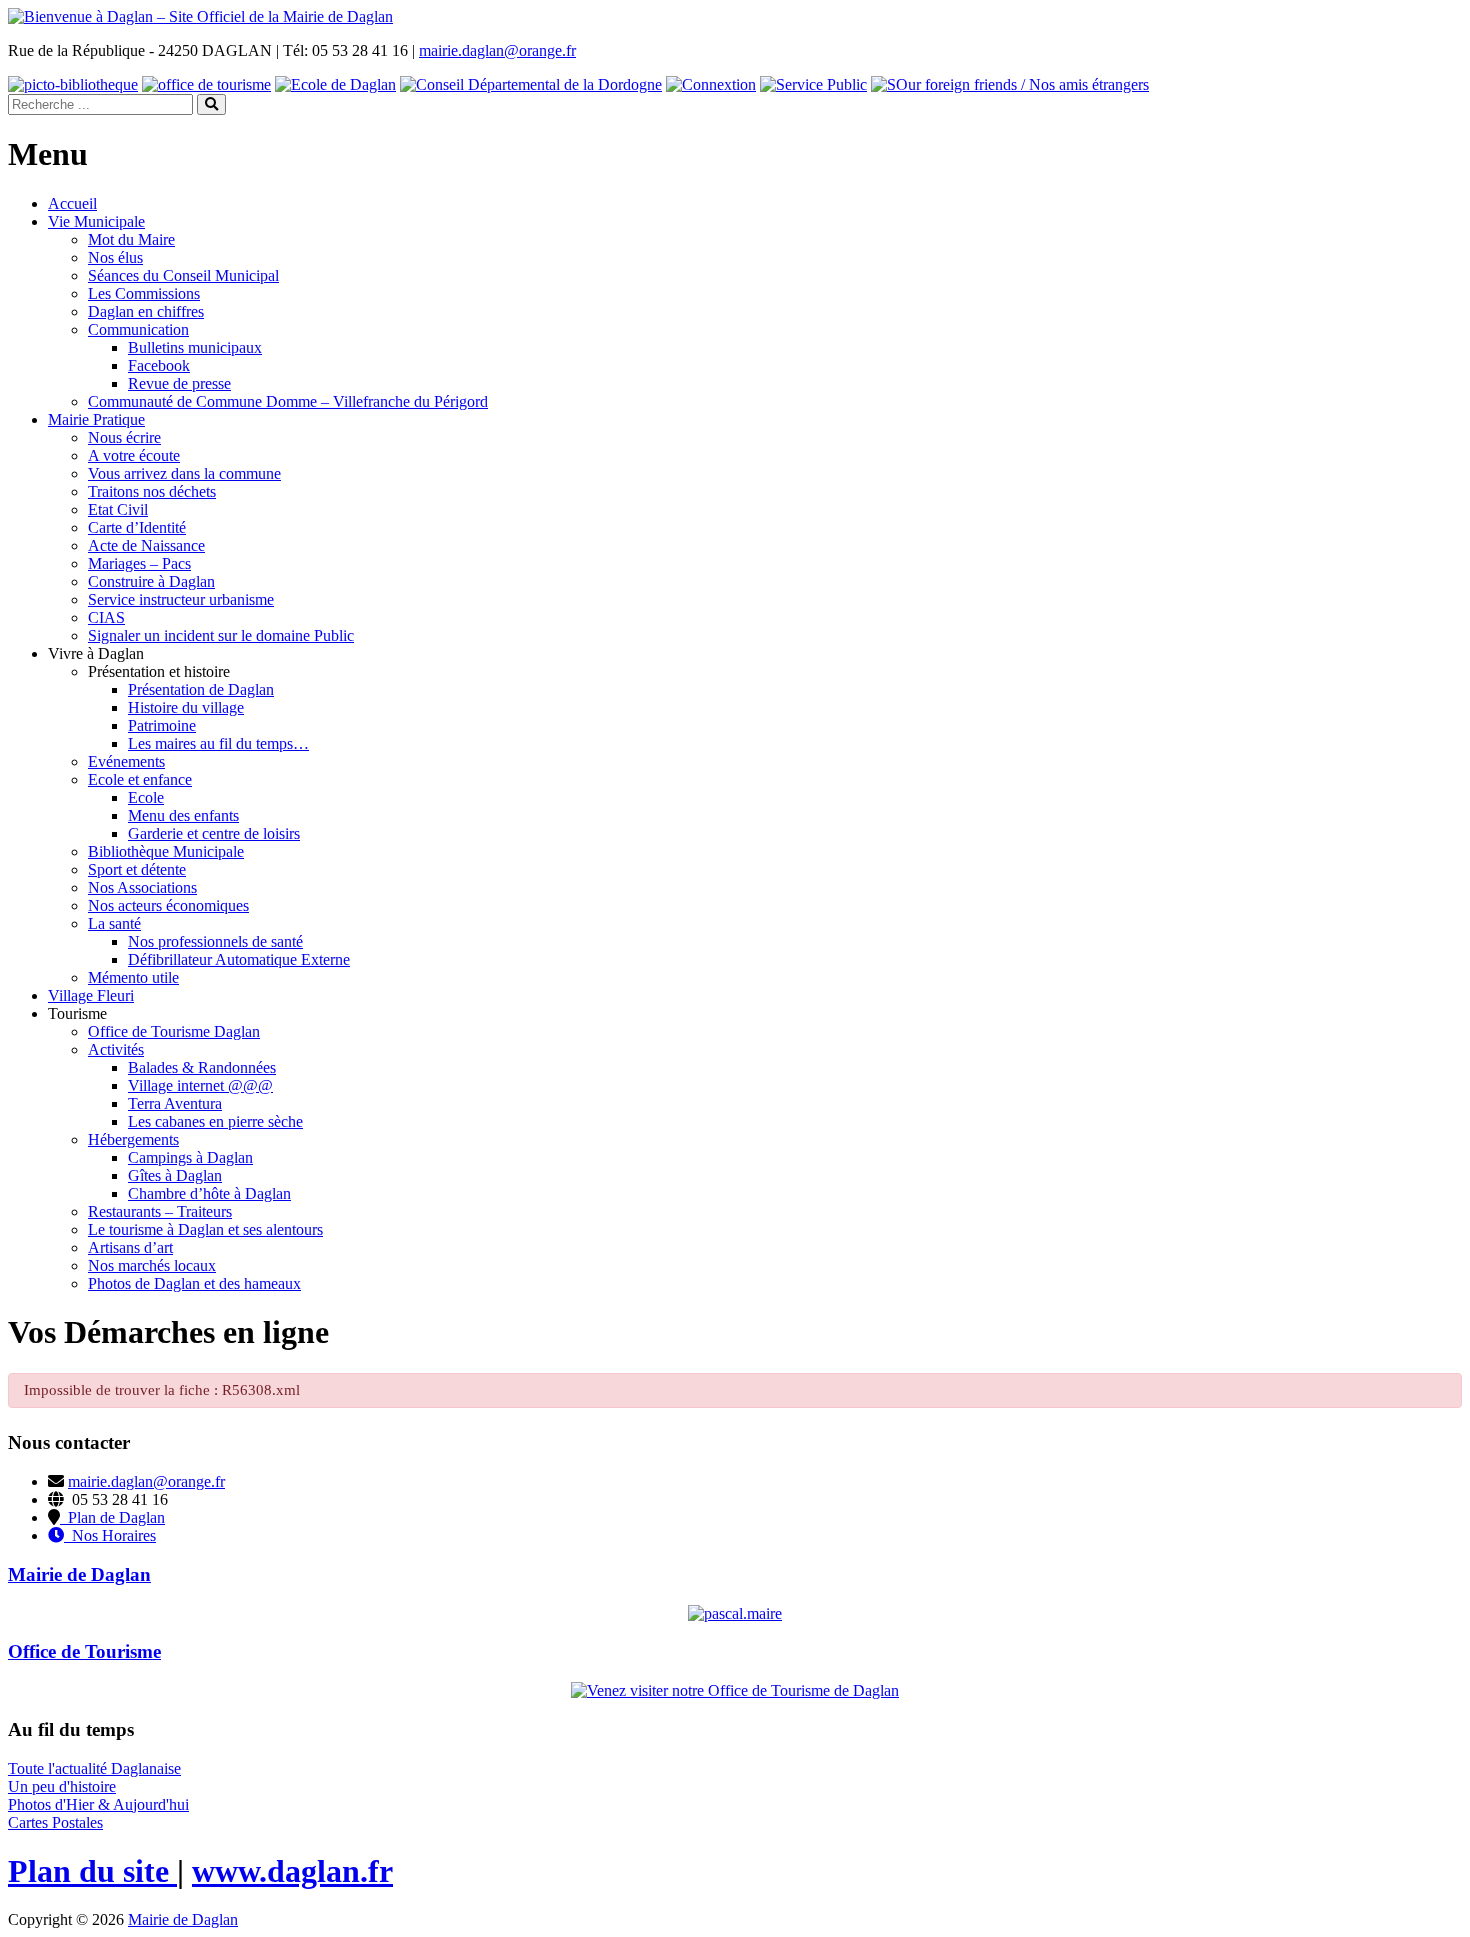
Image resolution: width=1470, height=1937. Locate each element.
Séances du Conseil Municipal (183, 275)
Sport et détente (137, 869)
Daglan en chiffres (146, 311)
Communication (138, 329)
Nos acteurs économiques (168, 905)
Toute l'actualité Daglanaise (94, 1768)
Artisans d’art (130, 1247)
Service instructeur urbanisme (181, 599)
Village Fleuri (91, 995)
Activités (116, 1049)
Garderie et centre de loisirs (214, 833)
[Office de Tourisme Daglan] (735, 1690)
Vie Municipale (96, 221)
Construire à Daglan (151, 581)
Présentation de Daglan (201, 689)
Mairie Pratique (96, 419)
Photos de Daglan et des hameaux (194, 1283)
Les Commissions (144, 293)
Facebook (159, 365)
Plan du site (92, 1871)
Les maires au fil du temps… (218, 743)
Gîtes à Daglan (175, 1175)
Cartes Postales (55, 1822)
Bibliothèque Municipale (166, 851)
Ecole (146, 797)
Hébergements (133, 1139)
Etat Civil (118, 509)
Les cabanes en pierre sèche (215, 1121)
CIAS (106, 617)
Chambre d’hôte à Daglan (209, 1193)
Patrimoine (162, 725)
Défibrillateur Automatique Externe (239, 959)
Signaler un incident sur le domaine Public (221, 635)
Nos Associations (142, 887)
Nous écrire (124, 437)
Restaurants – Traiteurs (160, 1211)
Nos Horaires (110, 1535)
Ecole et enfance (140, 779)
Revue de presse (179, 383)
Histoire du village (186, 707)
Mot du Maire (131, 239)
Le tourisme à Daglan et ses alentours (205, 1229)
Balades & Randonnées (202, 1067)
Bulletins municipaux (195, 347)
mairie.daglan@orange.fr (497, 50)
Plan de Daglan (112, 1517)
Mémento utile (133, 977)
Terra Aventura (175, 1103)
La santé (114, 923)
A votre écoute (134, 455)
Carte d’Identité (137, 527)
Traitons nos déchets (152, 491)
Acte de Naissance (146, 545)
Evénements (126, 761)
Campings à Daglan (190, 1157)
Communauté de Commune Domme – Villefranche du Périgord (288, 401)
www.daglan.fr (292, 1871)
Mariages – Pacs (139, 563)
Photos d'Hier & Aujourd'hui (98, 1804)
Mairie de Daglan (183, 1919)
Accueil (72, 203)
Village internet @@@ (200, 1085)
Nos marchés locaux (152, 1265)
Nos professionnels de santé (215, 941)
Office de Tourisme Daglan (174, 1031)
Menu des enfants (183, 815)
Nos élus (115, 257)
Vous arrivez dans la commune (184, 473)
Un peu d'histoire (62, 1786)
